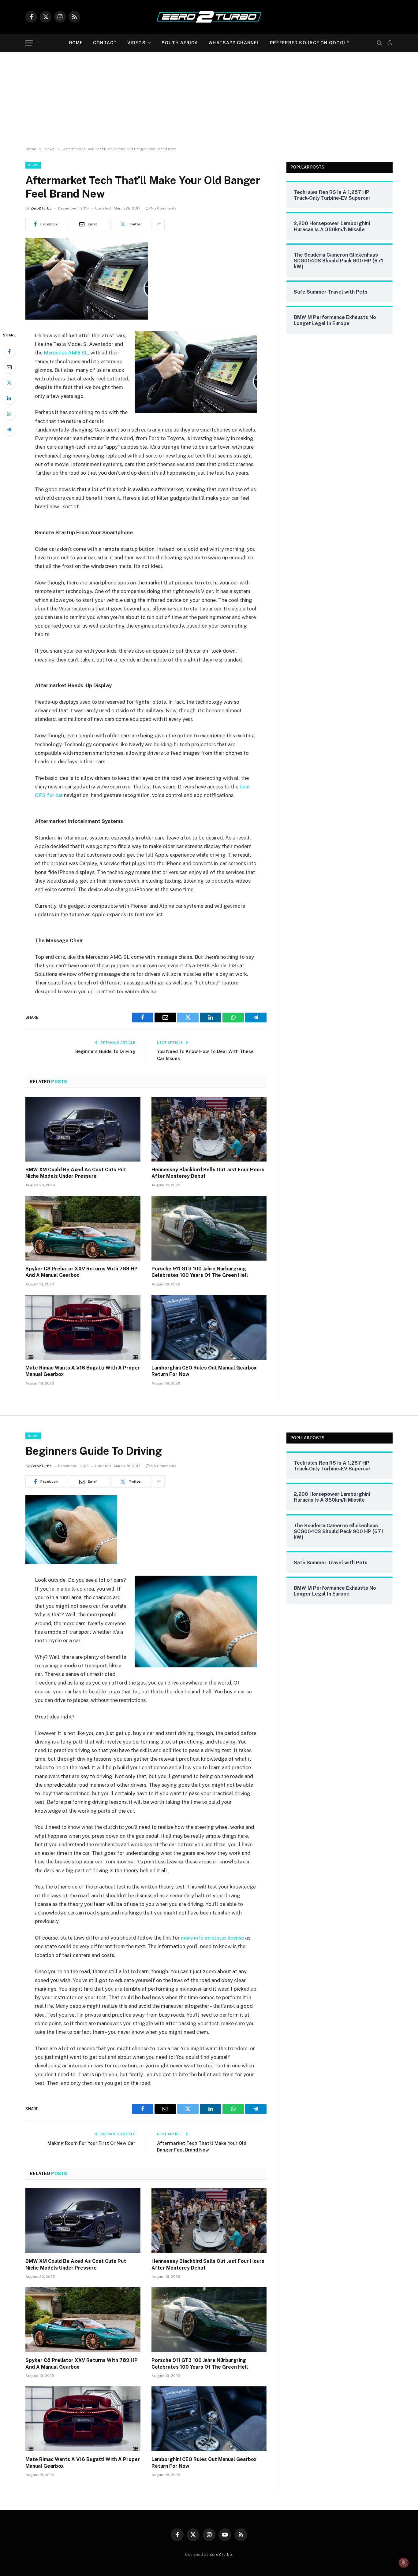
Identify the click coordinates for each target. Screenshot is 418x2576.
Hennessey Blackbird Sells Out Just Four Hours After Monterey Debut (208, 1173)
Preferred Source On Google (310, 43)
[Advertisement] (209, 98)
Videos (136, 43)
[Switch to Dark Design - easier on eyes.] (389, 43)
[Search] (379, 43)
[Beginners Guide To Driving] (71, 1562)
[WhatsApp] (9, 414)
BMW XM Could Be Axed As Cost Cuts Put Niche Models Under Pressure (76, 1173)
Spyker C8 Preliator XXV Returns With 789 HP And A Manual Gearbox (82, 1272)
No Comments (164, 208)
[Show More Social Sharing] (159, 224)
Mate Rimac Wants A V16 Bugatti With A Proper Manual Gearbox (83, 1371)
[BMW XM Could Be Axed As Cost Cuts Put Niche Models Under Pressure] (83, 1129)
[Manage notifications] (404, 2563)
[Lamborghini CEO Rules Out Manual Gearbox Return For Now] (209, 1327)
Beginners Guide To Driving (105, 1051)
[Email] (9, 367)
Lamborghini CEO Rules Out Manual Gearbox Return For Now (204, 1371)
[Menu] (29, 43)
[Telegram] (9, 429)
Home (76, 43)
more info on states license (212, 1938)
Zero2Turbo (41, 208)
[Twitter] (9, 383)
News (33, 165)
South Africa (180, 43)
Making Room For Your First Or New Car (91, 2143)
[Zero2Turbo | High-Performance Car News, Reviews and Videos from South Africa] (209, 17)
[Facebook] (9, 351)
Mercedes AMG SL (66, 353)
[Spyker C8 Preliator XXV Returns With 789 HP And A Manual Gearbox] (83, 1228)
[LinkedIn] (9, 398)
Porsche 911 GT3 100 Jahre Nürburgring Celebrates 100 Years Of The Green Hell (200, 1272)
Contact (105, 43)
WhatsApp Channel (234, 43)
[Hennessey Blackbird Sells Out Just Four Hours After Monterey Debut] (209, 1129)
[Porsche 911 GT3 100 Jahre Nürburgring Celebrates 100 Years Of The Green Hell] (209, 1228)
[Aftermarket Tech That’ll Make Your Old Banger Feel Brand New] (87, 318)
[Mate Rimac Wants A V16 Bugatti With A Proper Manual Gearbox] (83, 1327)
